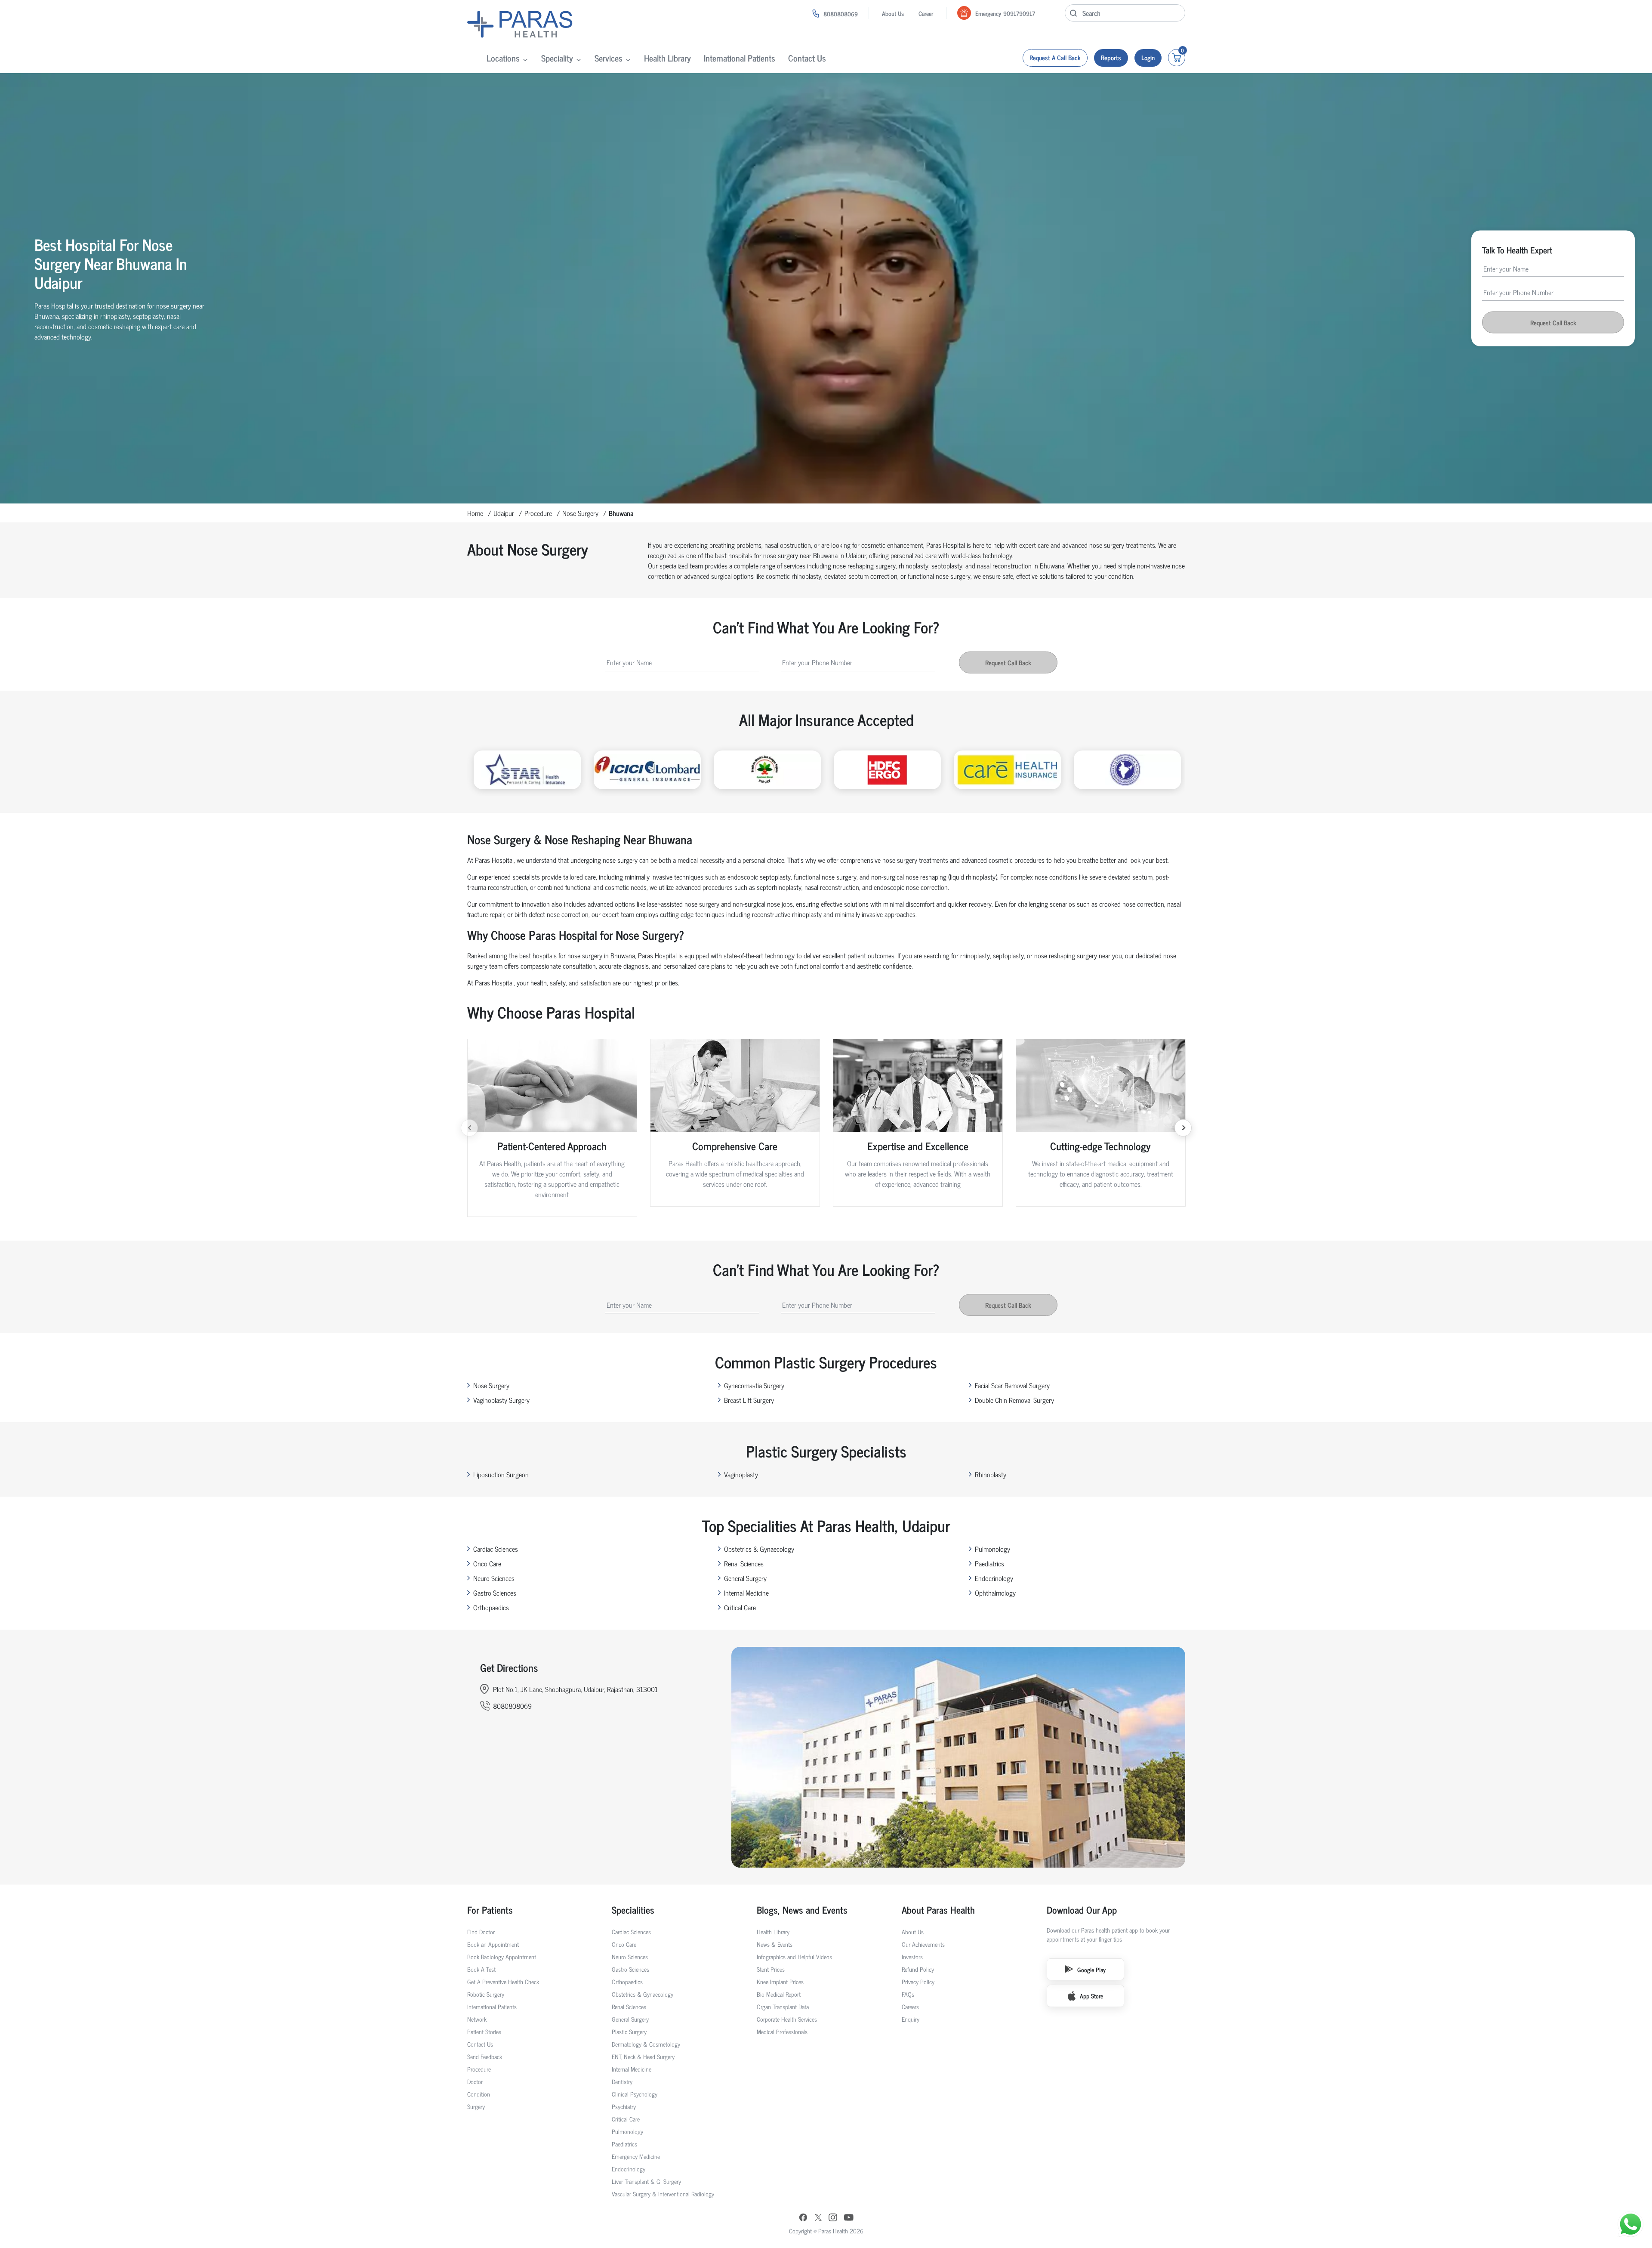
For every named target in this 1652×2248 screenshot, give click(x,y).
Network (477, 2019)
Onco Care (487, 1563)
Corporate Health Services (787, 2019)
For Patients (490, 1910)
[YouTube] (849, 2218)
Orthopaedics (491, 1607)
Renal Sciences (744, 1563)
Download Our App (1082, 1910)
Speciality (557, 58)
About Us (893, 13)
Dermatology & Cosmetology (646, 2044)
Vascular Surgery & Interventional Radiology (663, 2194)
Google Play (1091, 1969)
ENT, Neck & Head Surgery (643, 2056)
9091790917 (1019, 13)
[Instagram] (833, 2218)
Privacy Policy (918, 1981)
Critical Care (740, 1607)
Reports (1111, 57)
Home (475, 513)
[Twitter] (818, 2218)
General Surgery (745, 1578)
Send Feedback (485, 2056)
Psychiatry (624, 2106)
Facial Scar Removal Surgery (1012, 1385)
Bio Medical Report (779, 1994)
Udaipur (504, 513)
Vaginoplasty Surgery (501, 1400)
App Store (1091, 1996)
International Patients (740, 58)
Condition (479, 2094)
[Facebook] (803, 2218)
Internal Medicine (746, 1593)
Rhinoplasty (991, 1474)
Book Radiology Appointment (502, 1956)
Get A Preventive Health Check (503, 1981)
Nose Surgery (580, 513)
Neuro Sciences (494, 1578)
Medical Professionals (782, 2031)
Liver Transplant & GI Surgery (646, 2181)
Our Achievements (923, 1944)
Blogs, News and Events (802, 1910)
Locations (503, 58)
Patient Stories (484, 2031)
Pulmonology (992, 1549)
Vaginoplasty (741, 1474)
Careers (910, 2006)
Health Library (667, 58)
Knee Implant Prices (780, 1981)
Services (609, 58)
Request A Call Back (1055, 57)
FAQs (908, 1994)
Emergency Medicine (636, 2156)
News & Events (775, 1944)
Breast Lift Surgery (749, 1400)
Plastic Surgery (629, 2031)
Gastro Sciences (495, 1593)
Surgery (476, 2106)
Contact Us (807, 58)
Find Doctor (481, 1931)
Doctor (475, 2081)
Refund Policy (918, 1969)
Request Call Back (1553, 323)
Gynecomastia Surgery (754, 1385)
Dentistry (622, 2081)
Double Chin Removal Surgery (1014, 1400)
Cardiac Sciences (496, 1549)
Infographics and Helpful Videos (794, 1956)
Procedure (538, 513)
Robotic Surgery (486, 1994)
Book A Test (481, 1969)
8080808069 (841, 14)
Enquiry (911, 2019)
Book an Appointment (493, 1944)
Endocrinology (994, 1578)
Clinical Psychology (635, 2094)
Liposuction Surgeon (501, 1474)
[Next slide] (1183, 1128)
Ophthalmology (995, 1593)
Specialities (633, 1910)
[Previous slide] (469, 1128)
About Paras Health (938, 1910)
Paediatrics (989, 1563)
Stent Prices (771, 1969)
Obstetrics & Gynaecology (759, 1549)
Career (926, 13)
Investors (912, 1956)
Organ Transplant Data (783, 2006)
